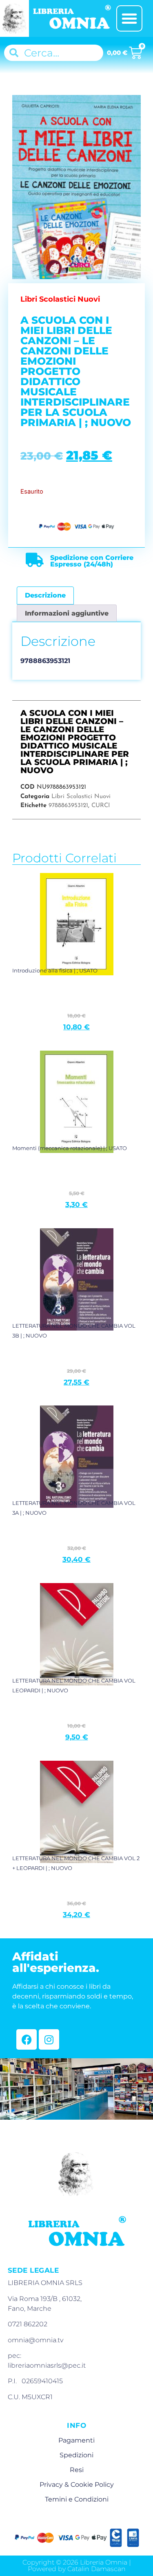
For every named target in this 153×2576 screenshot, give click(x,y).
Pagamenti (76, 2440)
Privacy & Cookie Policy (77, 2485)
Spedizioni (76, 2455)
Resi (77, 2470)
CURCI (101, 806)
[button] (129, 18)
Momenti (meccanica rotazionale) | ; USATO (70, 1148)
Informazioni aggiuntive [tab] (67, 613)
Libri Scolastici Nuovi (81, 797)
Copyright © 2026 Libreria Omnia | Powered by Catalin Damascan (77, 2566)
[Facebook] (27, 2039)
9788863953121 (68, 806)
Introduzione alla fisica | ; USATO (55, 970)
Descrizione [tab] (45, 595)
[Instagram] (49, 2039)
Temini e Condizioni (77, 2499)
